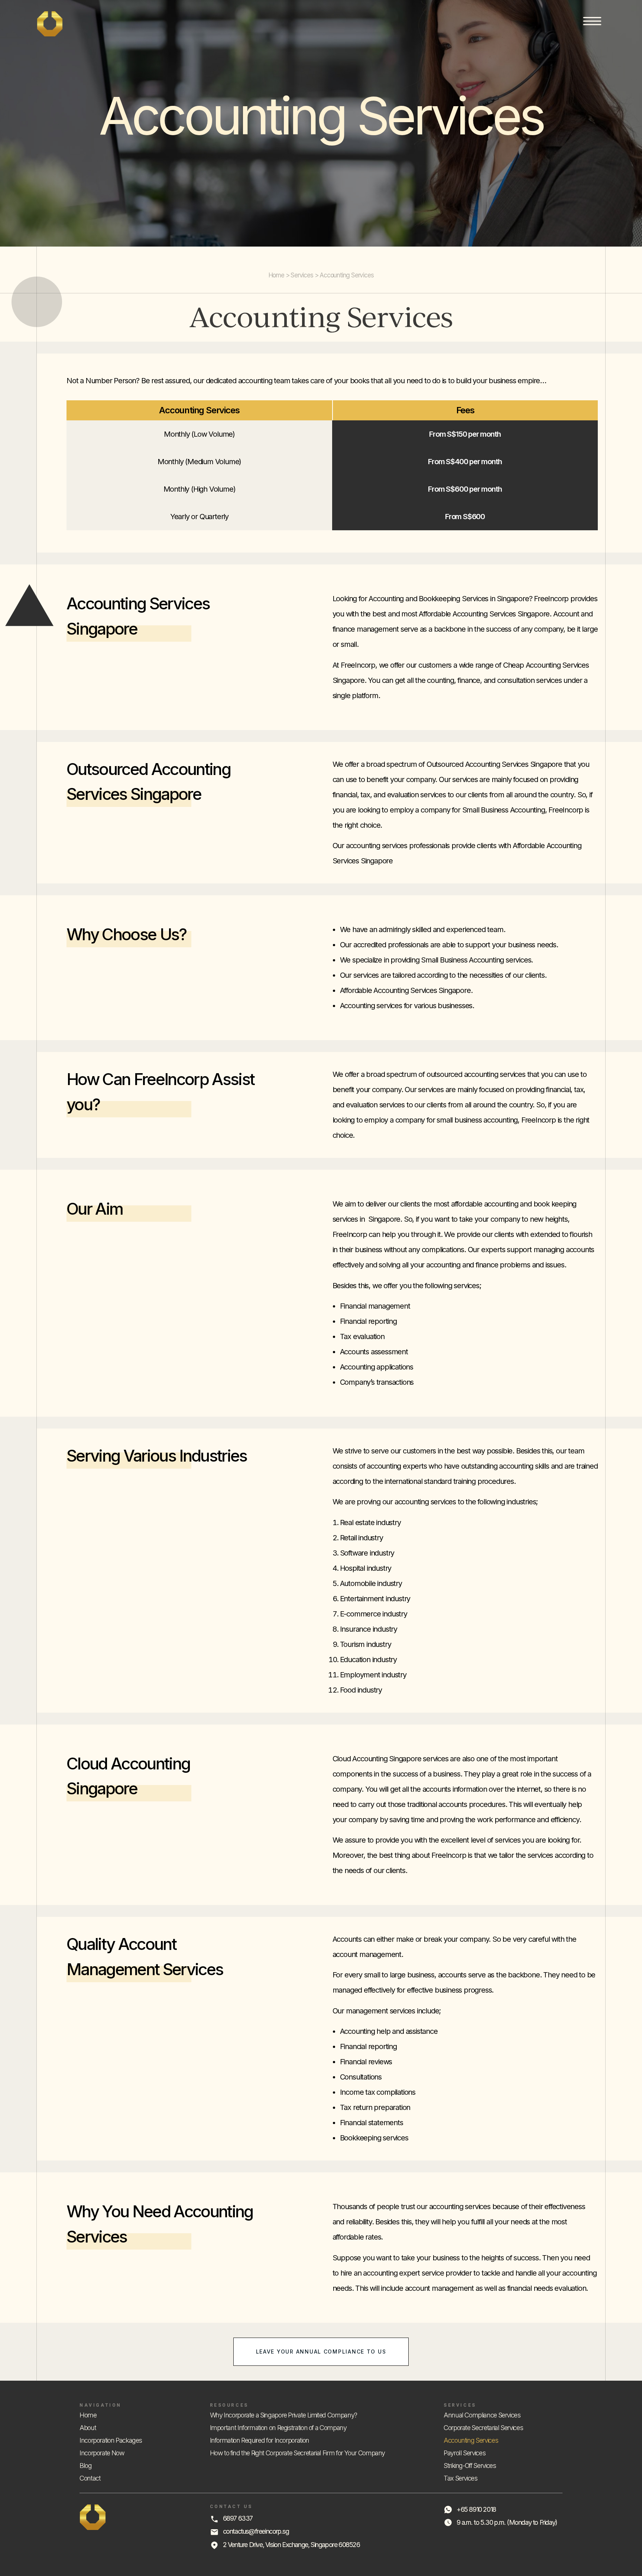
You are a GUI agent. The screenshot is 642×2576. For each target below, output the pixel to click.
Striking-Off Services (470, 2466)
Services (302, 275)
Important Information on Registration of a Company (278, 2428)
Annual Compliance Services (482, 2415)
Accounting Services (471, 2440)
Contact (90, 2478)
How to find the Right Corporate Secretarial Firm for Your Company (298, 2453)
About (88, 2428)
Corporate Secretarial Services (483, 2428)
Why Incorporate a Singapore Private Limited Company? (283, 2415)
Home (276, 275)
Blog (86, 2466)
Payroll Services (464, 2453)
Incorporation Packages (111, 2440)
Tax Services (461, 2478)
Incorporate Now (102, 2453)
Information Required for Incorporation (260, 2440)
